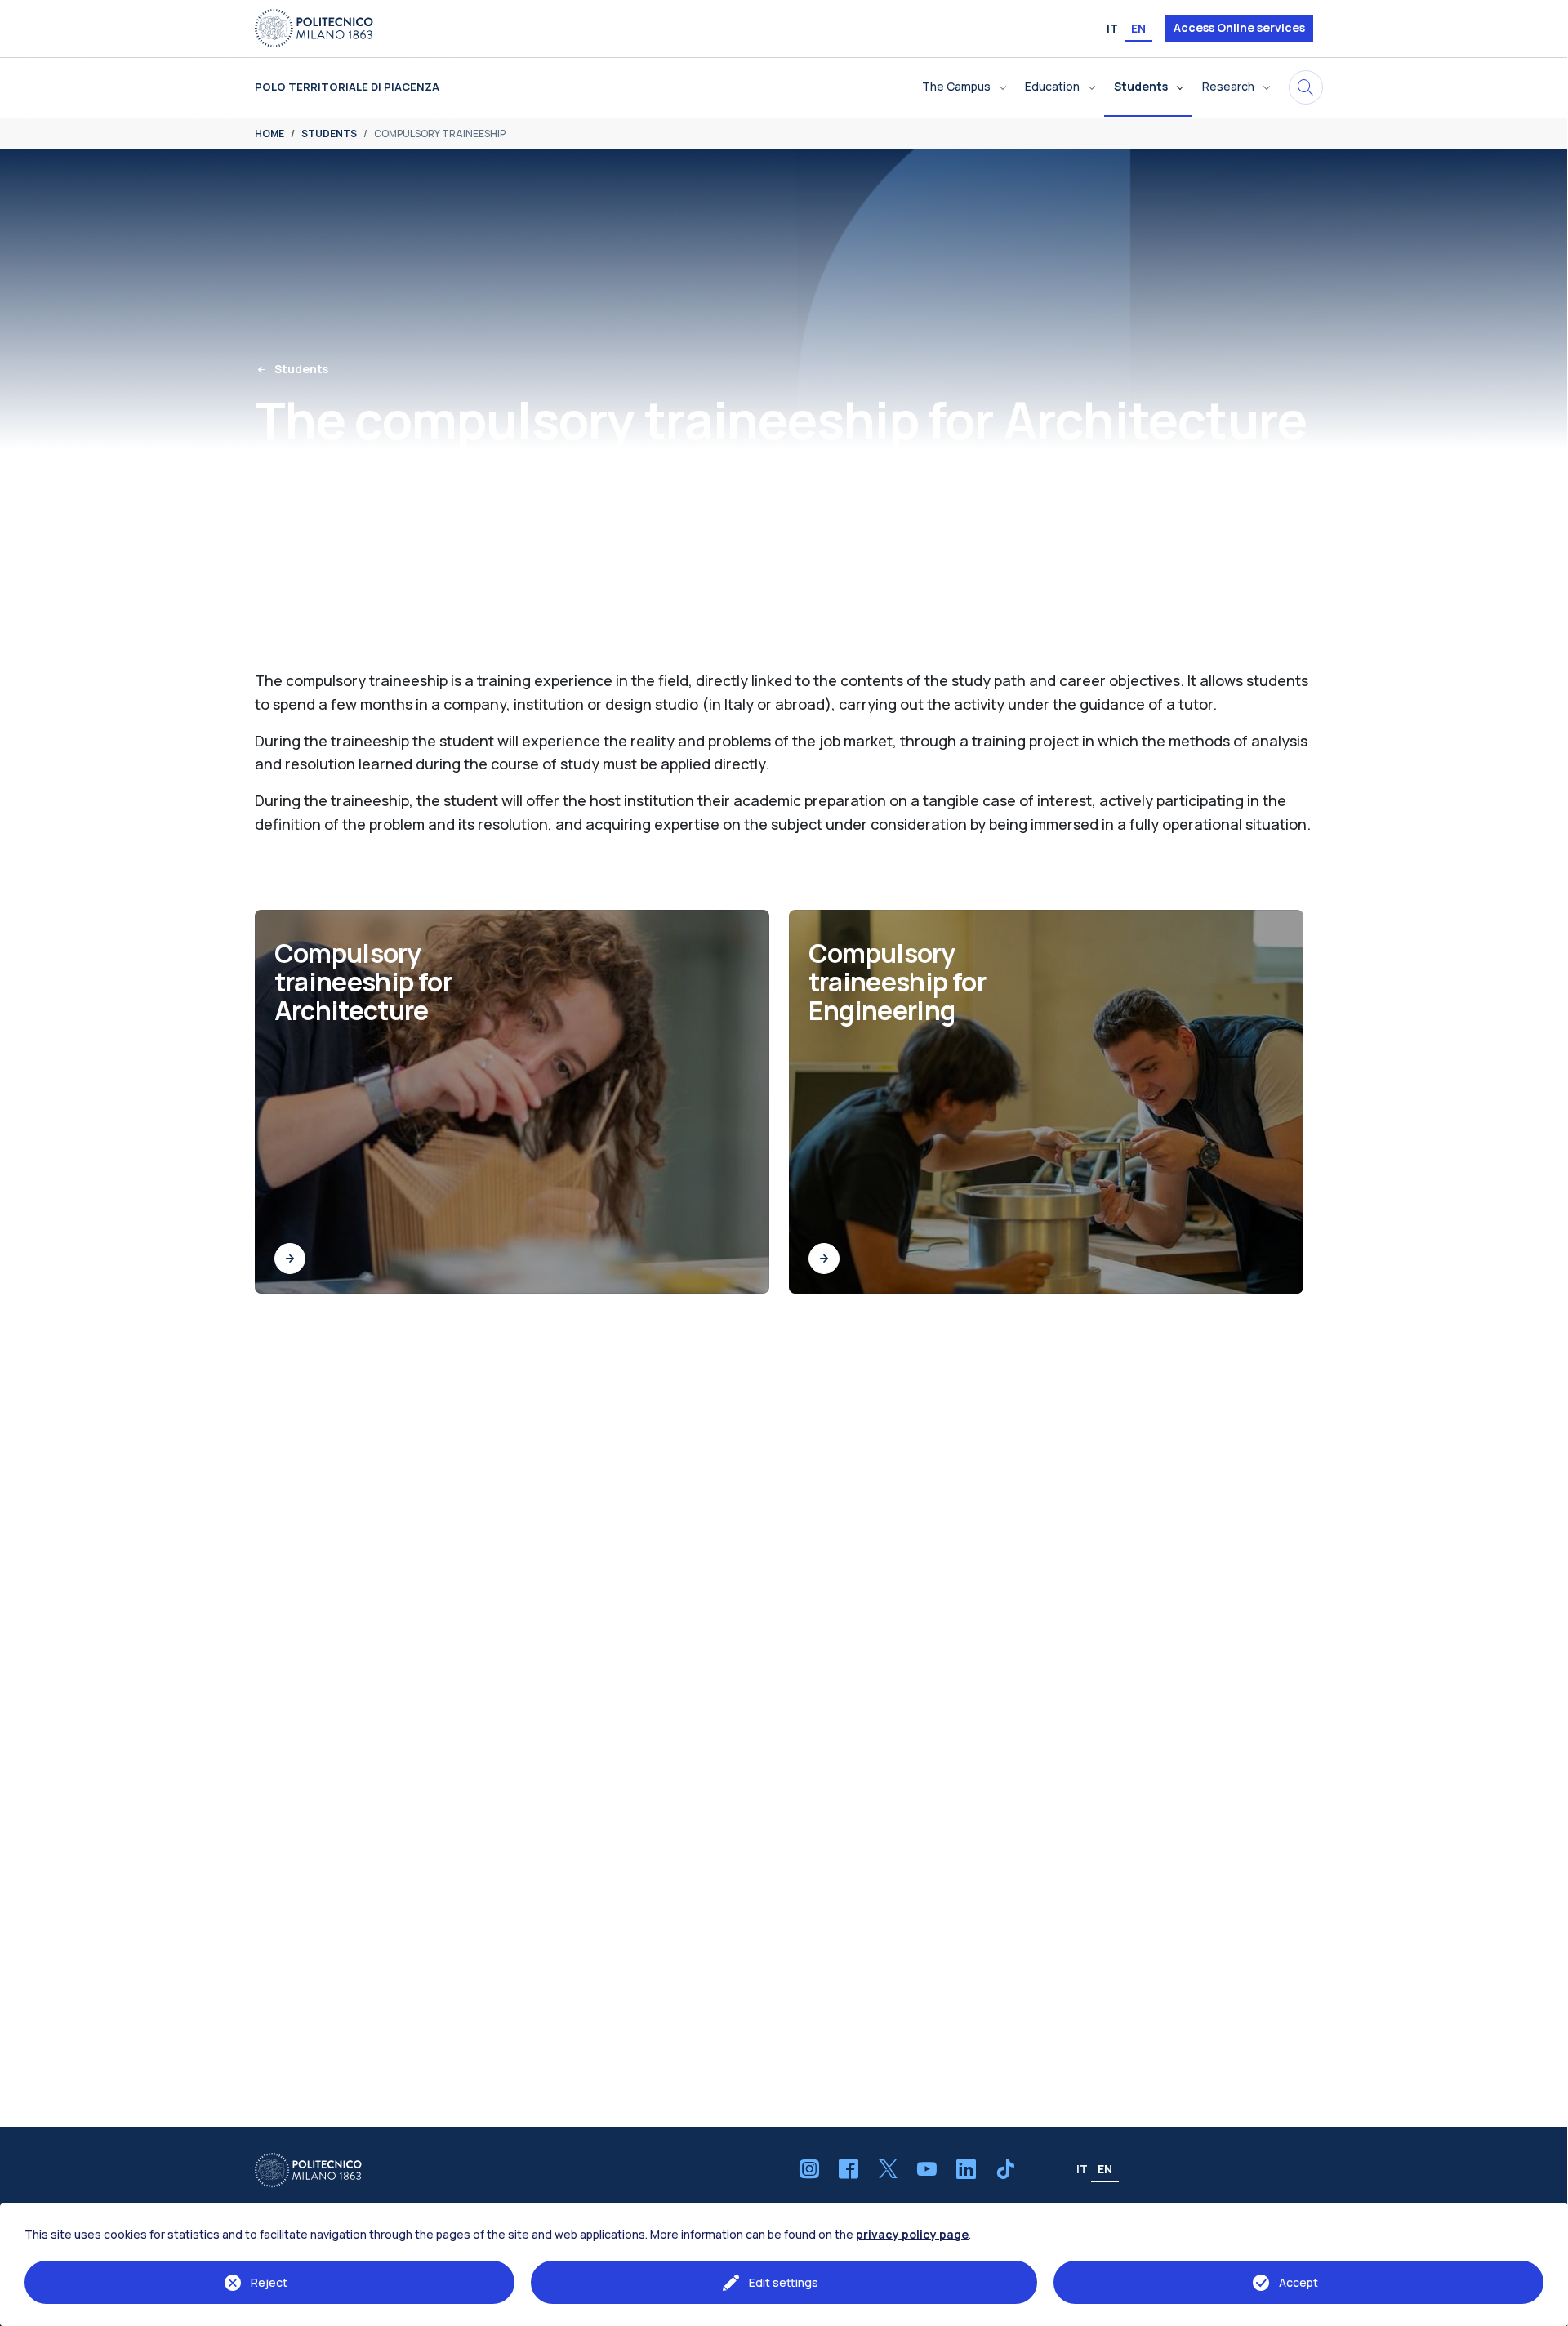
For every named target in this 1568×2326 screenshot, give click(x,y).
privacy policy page (912, 2234)
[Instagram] (809, 2169)
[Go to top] (1547, 2309)
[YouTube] (927, 2169)
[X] (888, 2169)
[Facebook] (849, 2169)
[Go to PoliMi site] (314, 27)
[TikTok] (1005, 2169)
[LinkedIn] (966, 2169)
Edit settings (784, 2282)
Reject (269, 2282)
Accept (1298, 2282)
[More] (290, 1259)
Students (301, 369)
